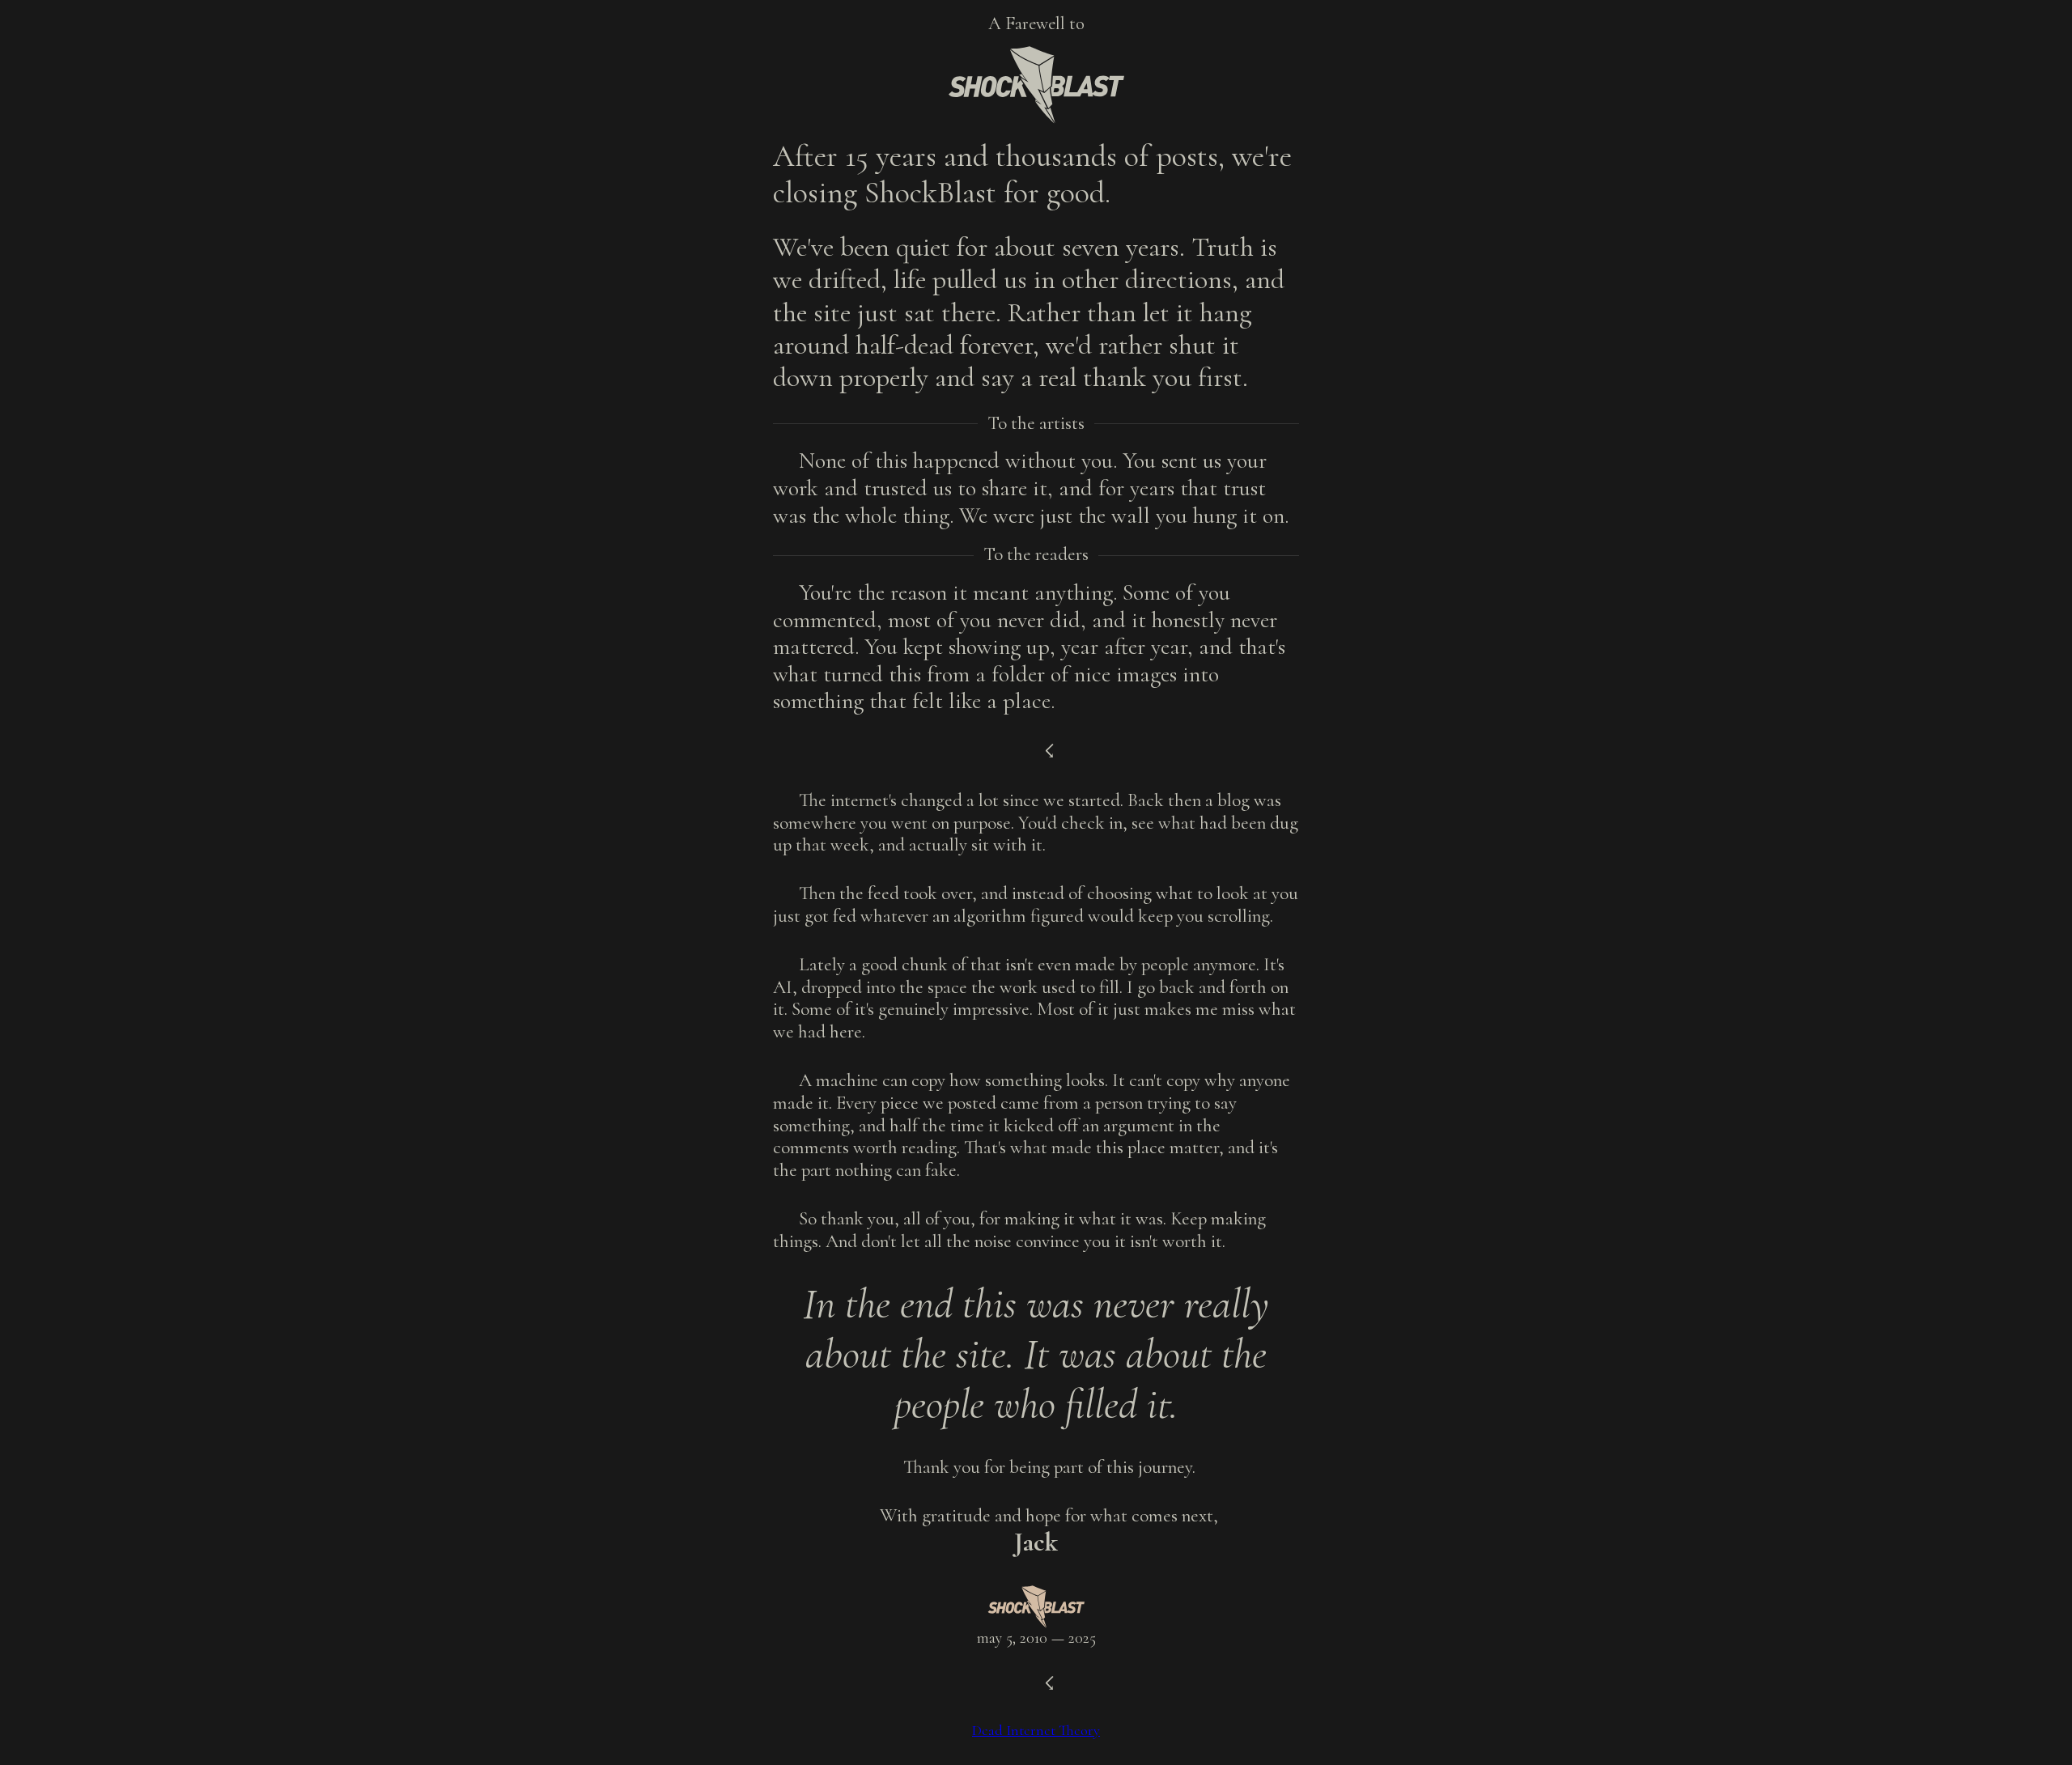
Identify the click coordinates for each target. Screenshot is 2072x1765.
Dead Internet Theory (1036, 1730)
